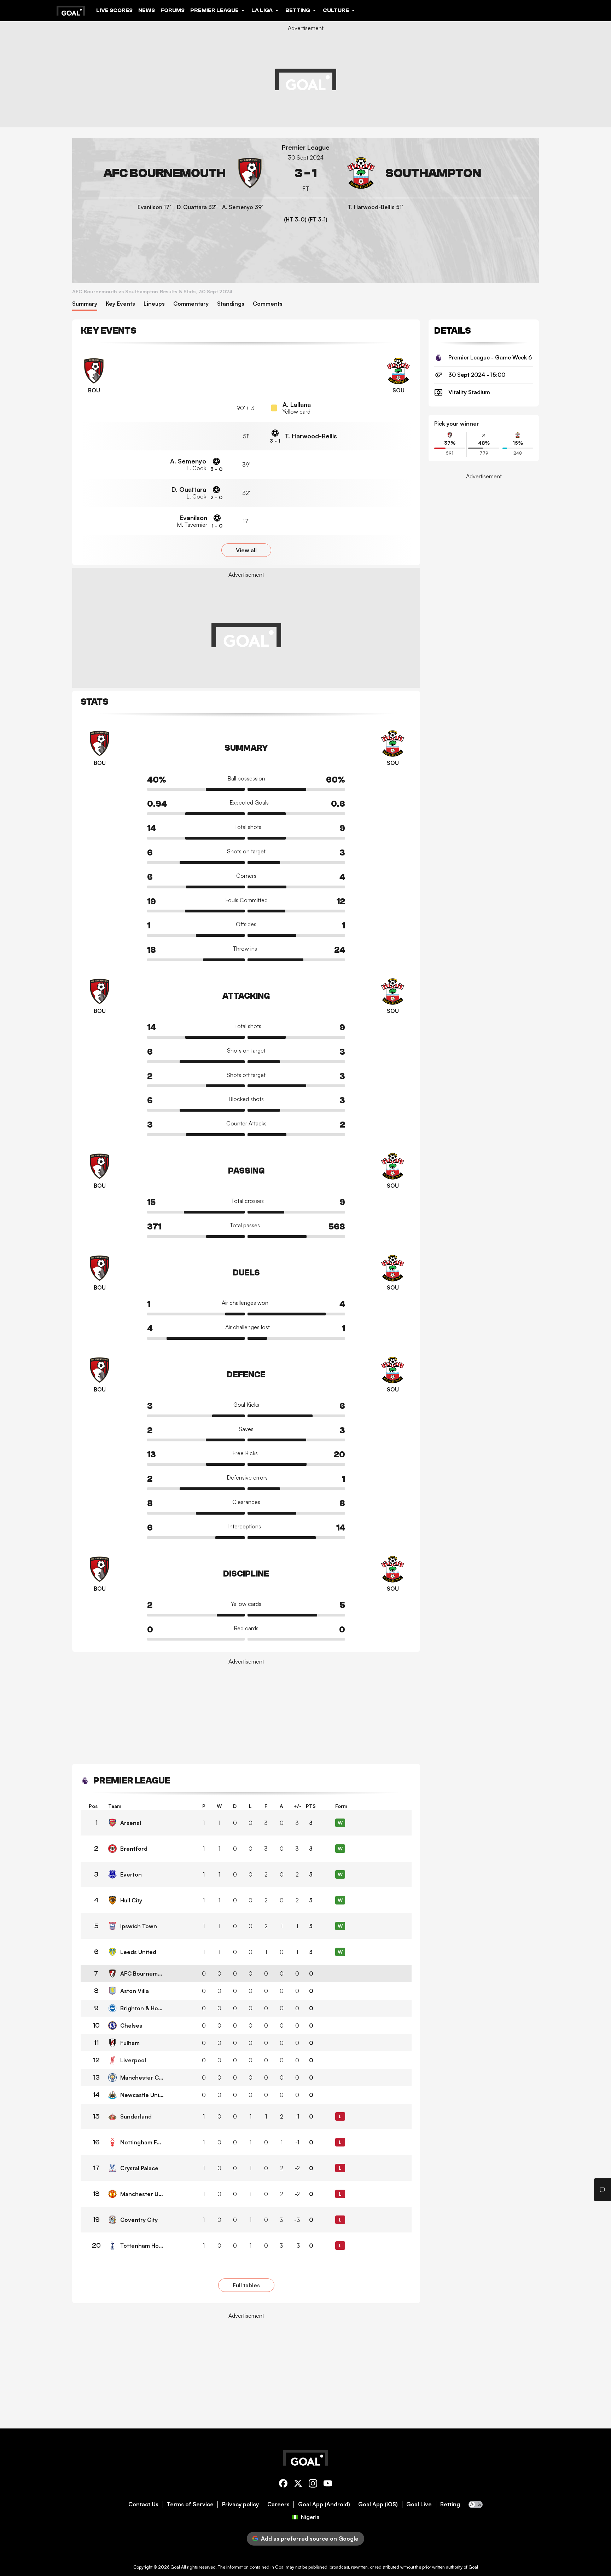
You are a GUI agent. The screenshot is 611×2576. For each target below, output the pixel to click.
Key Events (120, 304)
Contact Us (143, 2504)
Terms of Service (190, 2504)
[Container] (172, 173)
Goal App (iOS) (378, 2504)
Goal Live (419, 2504)
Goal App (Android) (324, 2504)
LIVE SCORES (114, 10)
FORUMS (173, 10)
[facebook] (283, 2485)
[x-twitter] (298, 2485)
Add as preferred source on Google (310, 2538)
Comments (268, 304)
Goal (175, 2567)
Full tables (246, 2285)
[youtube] (328, 2485)
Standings (231, 304)
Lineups (154, 304)
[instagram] (313, 2485)
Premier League (306, 147)
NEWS (147, 10)
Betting (450, 2504)
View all (246, 550)
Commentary (191, 304)
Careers (278, 2504)
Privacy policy (240, 2504)
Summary (85, 304)
